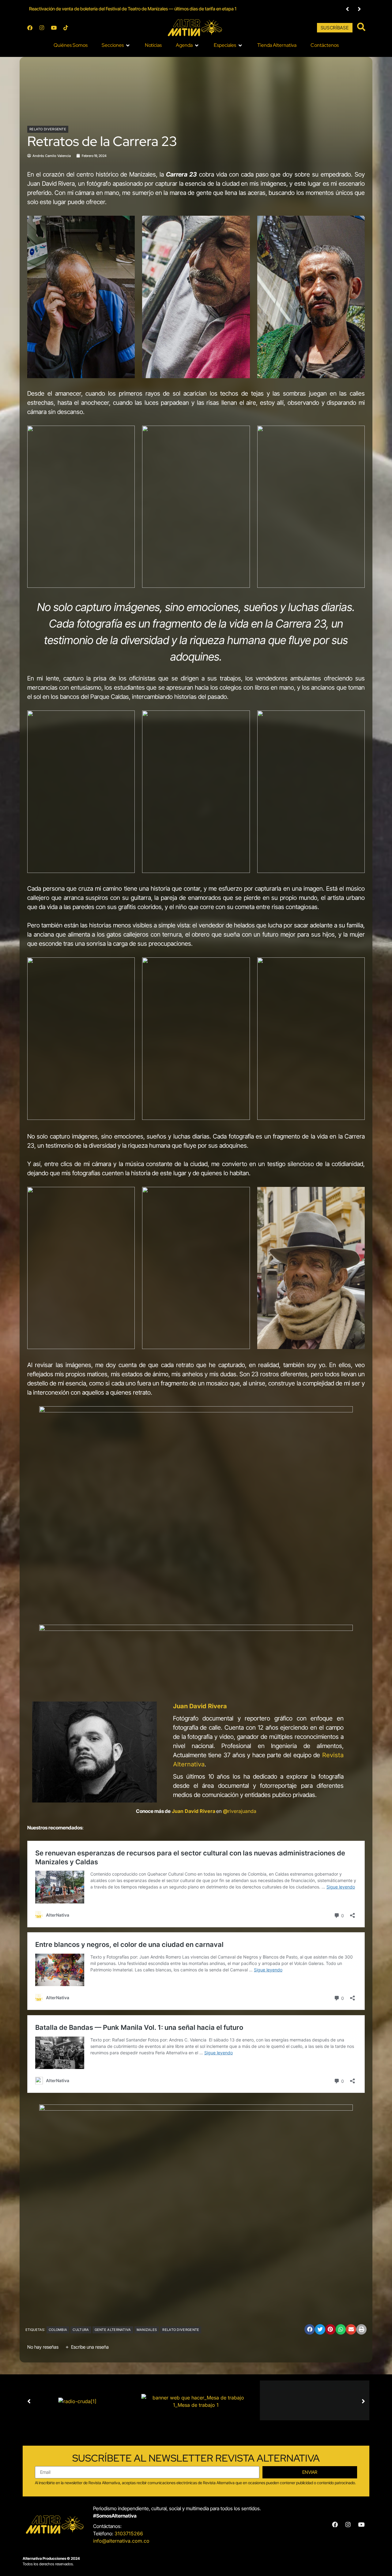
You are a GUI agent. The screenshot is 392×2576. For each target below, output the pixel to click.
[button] (347, 9)
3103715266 (129, 2533)
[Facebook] (30, 28)
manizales (147, 2330)
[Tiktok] (66, 28)
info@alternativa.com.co (121, 2541)
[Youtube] (54, 28)
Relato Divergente (48, 129)
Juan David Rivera (200, 1706)
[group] (182, 9)
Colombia (58, 2330)
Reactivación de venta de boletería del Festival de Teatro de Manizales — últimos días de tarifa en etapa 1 (133, 9)
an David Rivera (196, 1811)
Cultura (81, 2330)
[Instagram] (42, 28)
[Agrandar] (345, 1414)
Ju (175, 1811)
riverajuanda (240, 1811)
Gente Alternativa (113, 2330)
